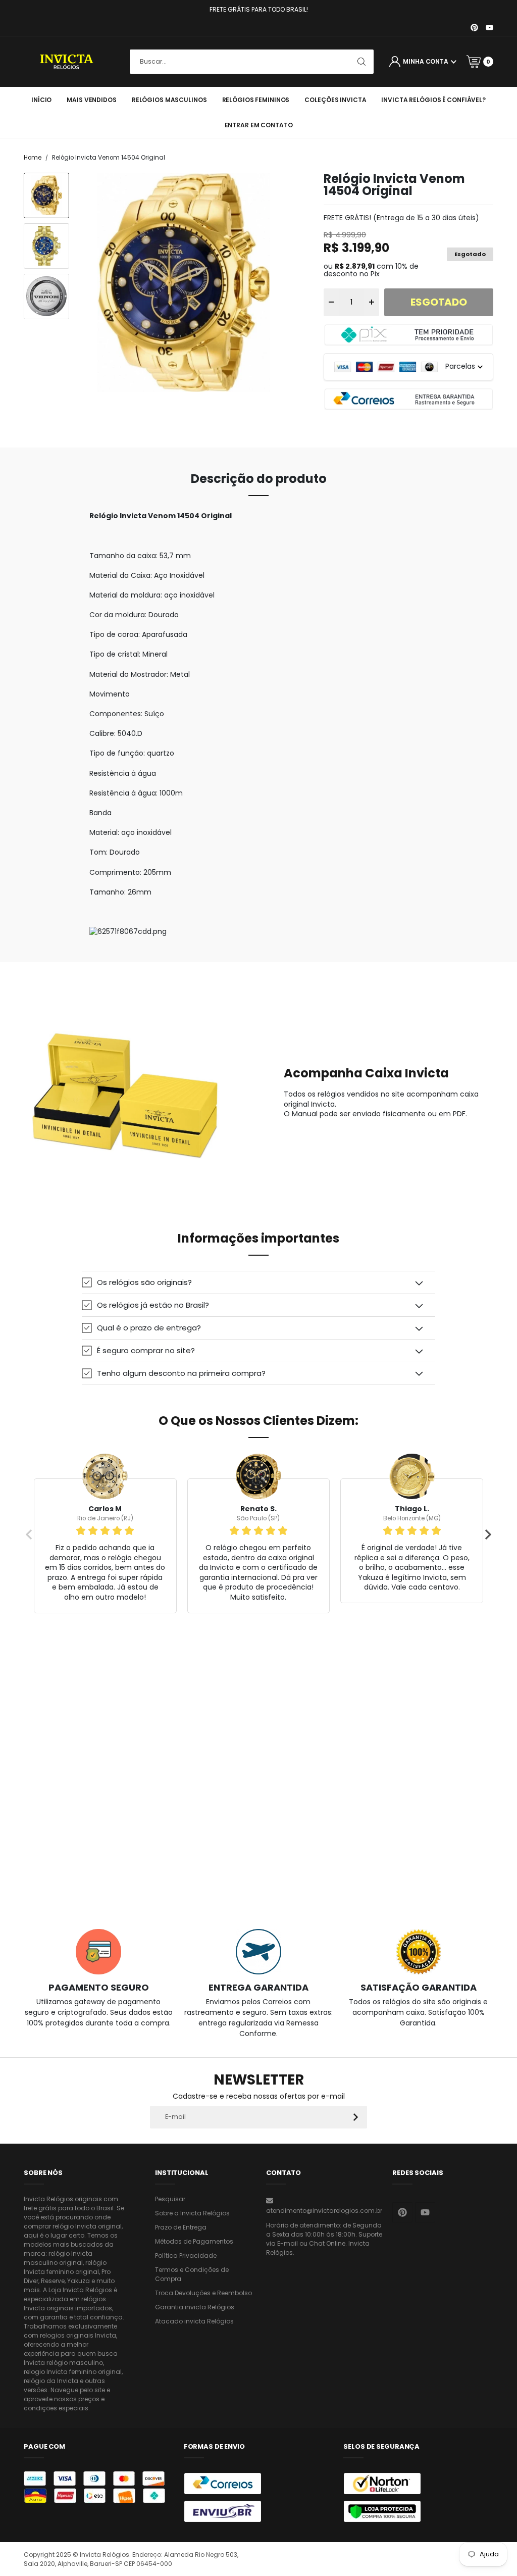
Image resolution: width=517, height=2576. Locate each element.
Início (41, 100)
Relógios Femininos (256, 100)
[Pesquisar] (361, 62)
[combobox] (252, 62)
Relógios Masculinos (169, 100)
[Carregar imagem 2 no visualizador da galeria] (46, 246)
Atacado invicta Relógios (194, 2321)
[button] (258, 1282)
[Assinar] (356, 2117)
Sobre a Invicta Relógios (192, 2213)
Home (33, 158)
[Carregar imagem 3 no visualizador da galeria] (46, 296)
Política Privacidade (186, 2256)
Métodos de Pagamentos (194, 2241)
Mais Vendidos (91, 100)
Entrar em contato (259, 125)
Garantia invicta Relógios (195, 2307)
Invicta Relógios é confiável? (433, 100)
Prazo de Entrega (181, 2227)
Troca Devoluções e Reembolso (203, 2293)
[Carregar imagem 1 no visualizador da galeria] (46, 195)
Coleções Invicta (335, 100)
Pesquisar (170, 2199)
